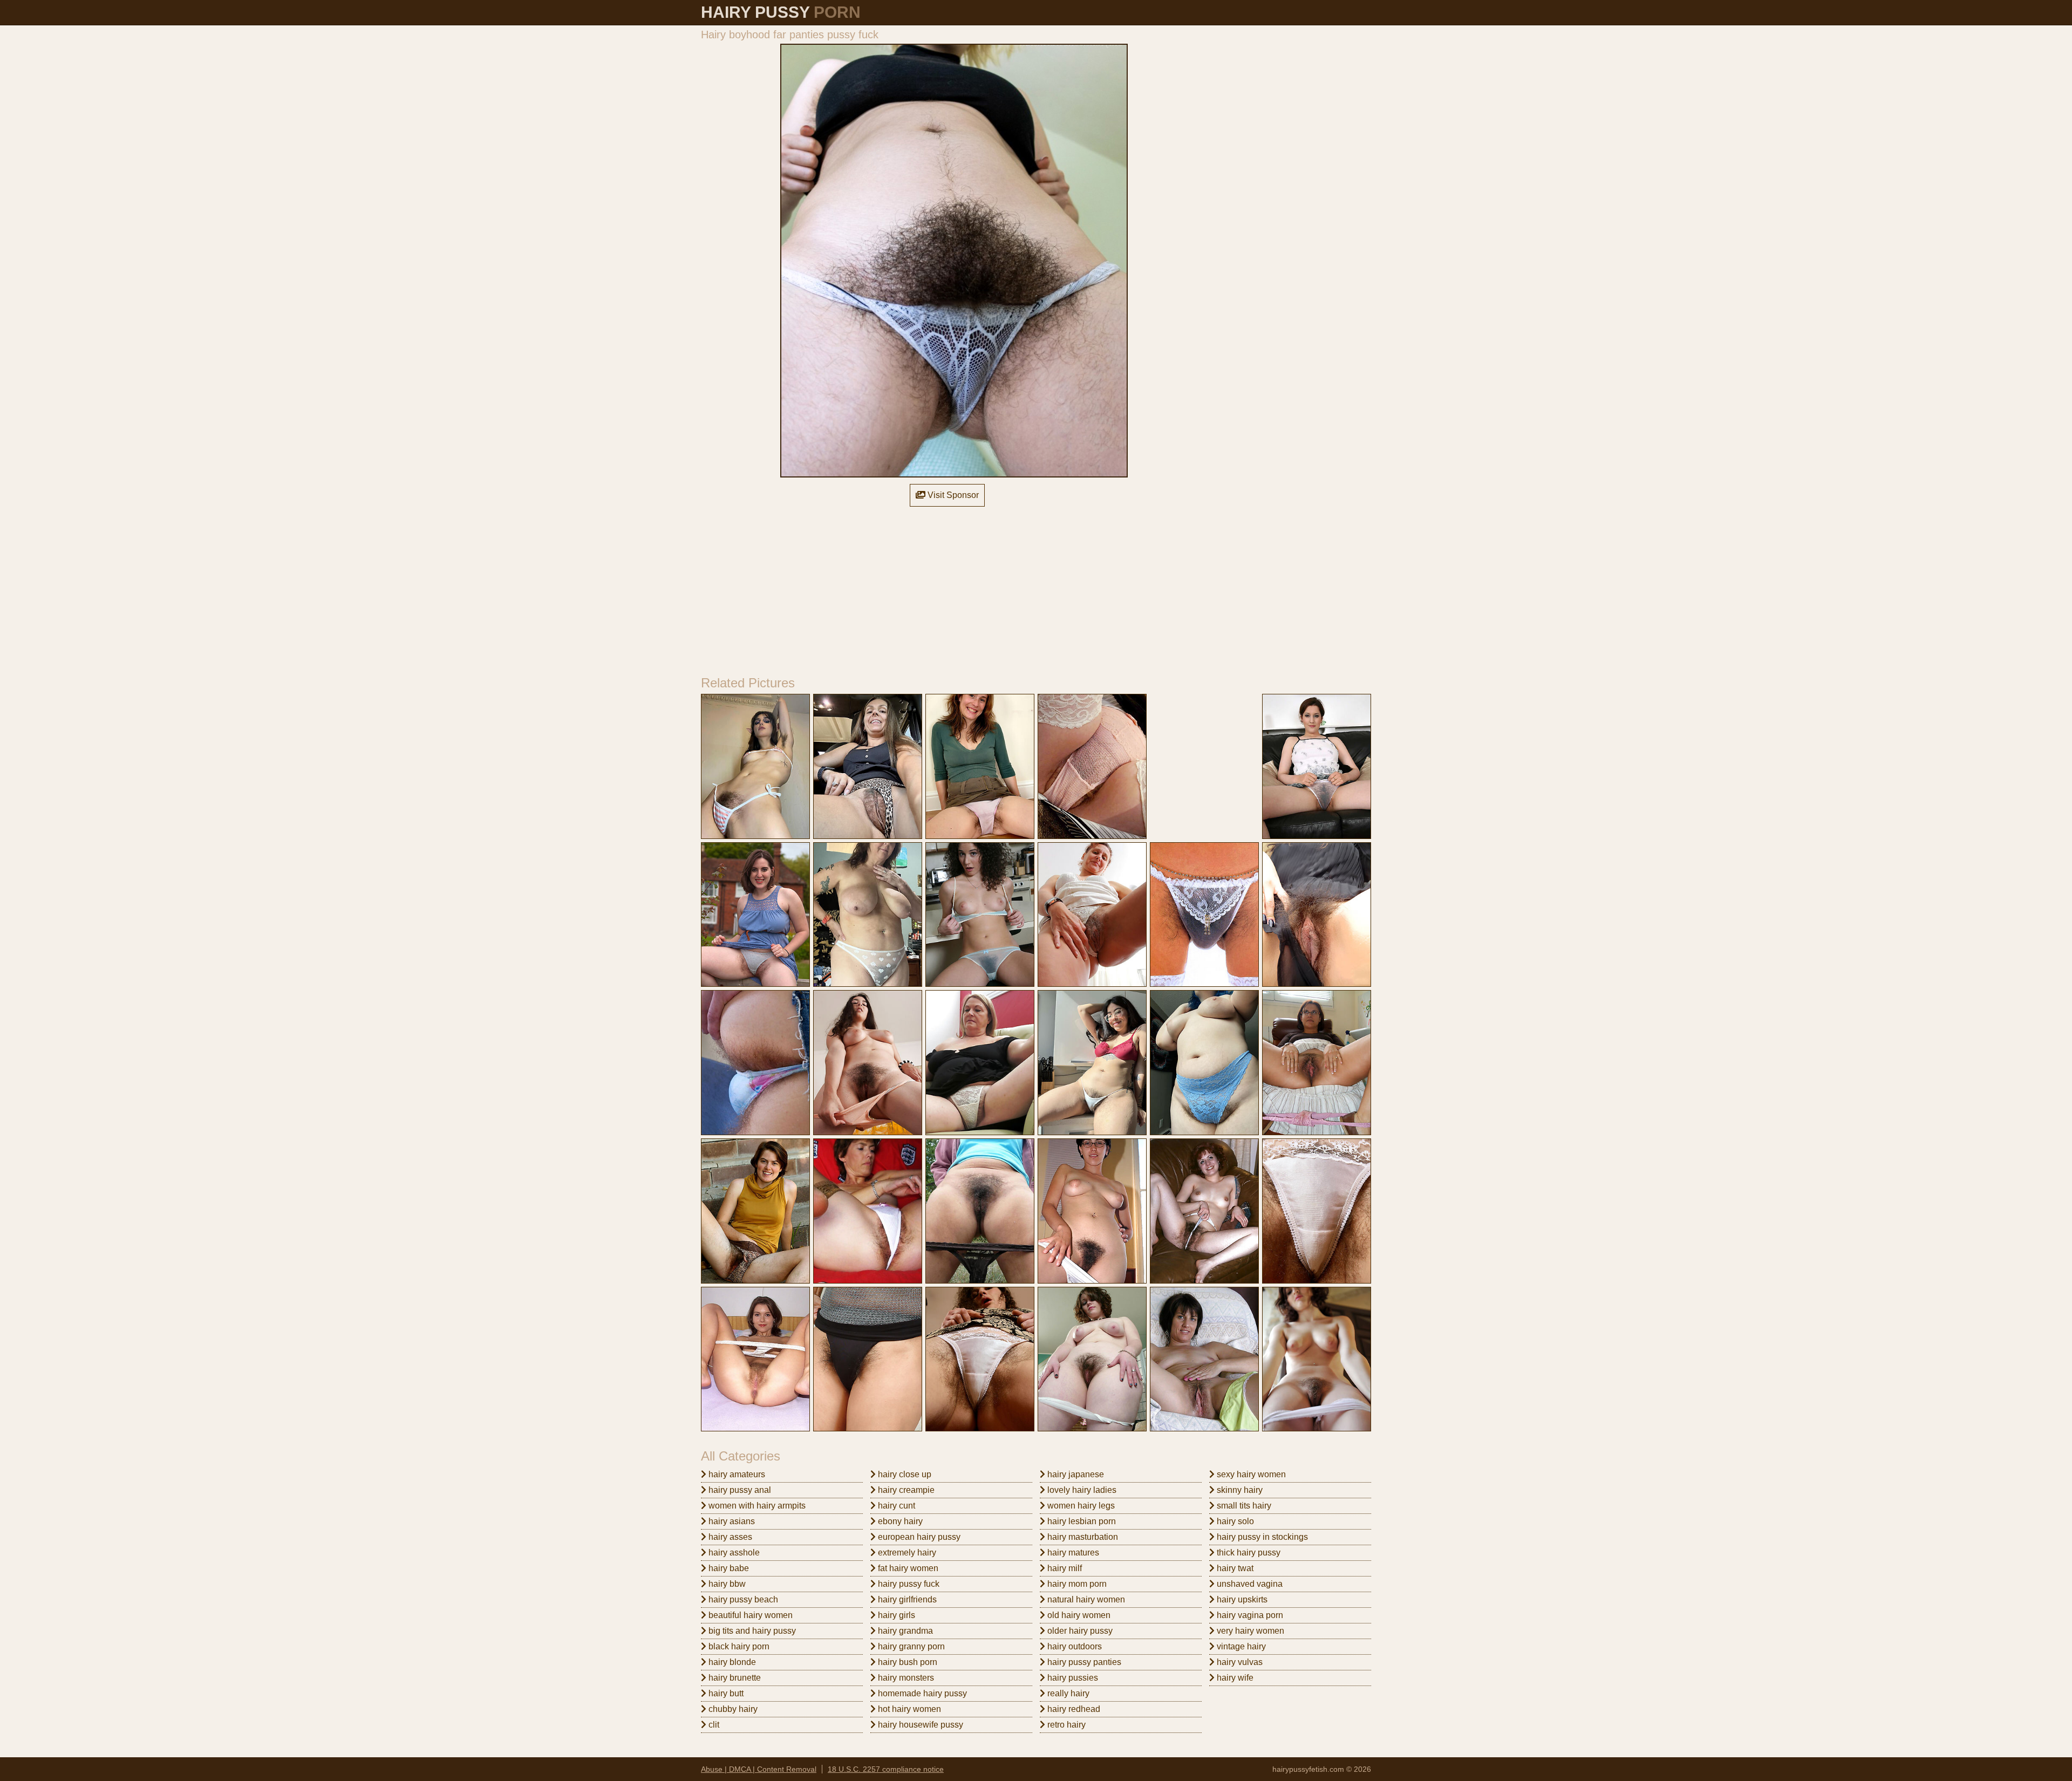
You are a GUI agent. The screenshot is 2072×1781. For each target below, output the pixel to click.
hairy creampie (905, 1490)
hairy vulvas (1239, 1662)
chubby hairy (732, 1709)
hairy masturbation (1082, 1537)
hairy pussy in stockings (1261, 1537)
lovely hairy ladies (1081, 1490)
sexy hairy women (1250, 1474)
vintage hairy (1240, 1646)
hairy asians (731, 1521)
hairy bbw (726, 1584)
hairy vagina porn (1249, 1615)
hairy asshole (733, 1553)
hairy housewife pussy (919, 1725)
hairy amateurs (736, 1474)
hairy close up (904, 1474)
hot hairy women (908, 1709)
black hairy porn (738, 1646)
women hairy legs (1080, 1506)
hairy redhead (1073, 1709)
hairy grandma (904, 1631)
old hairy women (1078, 1615)
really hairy (1067, 1693)
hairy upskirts (1241, 1599)
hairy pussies (1072, 1678)
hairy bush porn (906, 1662)
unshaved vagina (1249, 1584)
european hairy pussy (918, 1537)
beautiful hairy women (749, 1615)
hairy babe (728, 1568)
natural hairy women (1085, 1599)
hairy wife (1234, 1678)
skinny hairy (1239, 1490)
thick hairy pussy (1248, 1553)
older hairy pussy (1079, 1631)
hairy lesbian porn (1081, 1521)
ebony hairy (899, 1521)
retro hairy (1065, 1725)
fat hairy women (907, 1568)
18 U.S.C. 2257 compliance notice (886, 1769)
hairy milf (1064, 1568)
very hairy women (1249, 1631)
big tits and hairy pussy (751, 1631)
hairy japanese (1075, 1474)
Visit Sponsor (952, 495)
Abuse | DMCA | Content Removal (759, 1769)
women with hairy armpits (756, 1506)
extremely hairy (906, 1553)
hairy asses (729, 1537)
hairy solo (1234, 1521)
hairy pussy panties (1083, 1662)
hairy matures (1072, 1553)
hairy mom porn (1076, 1584)
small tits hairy (1243, 1506)
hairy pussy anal (739, 1490)
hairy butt (725, 1693)
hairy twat (1234, 1568)
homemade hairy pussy (921, 1693)
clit (713, 1725)
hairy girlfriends (906, 1599)
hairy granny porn (910, 1646)
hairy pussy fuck (908, 1584)
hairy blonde (731, 1662)
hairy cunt (895, 1506)
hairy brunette (734, 1678)
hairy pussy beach (742, 1599)
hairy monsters (905, 1678)
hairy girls (895, 1615)
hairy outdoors (1074, 1646)
